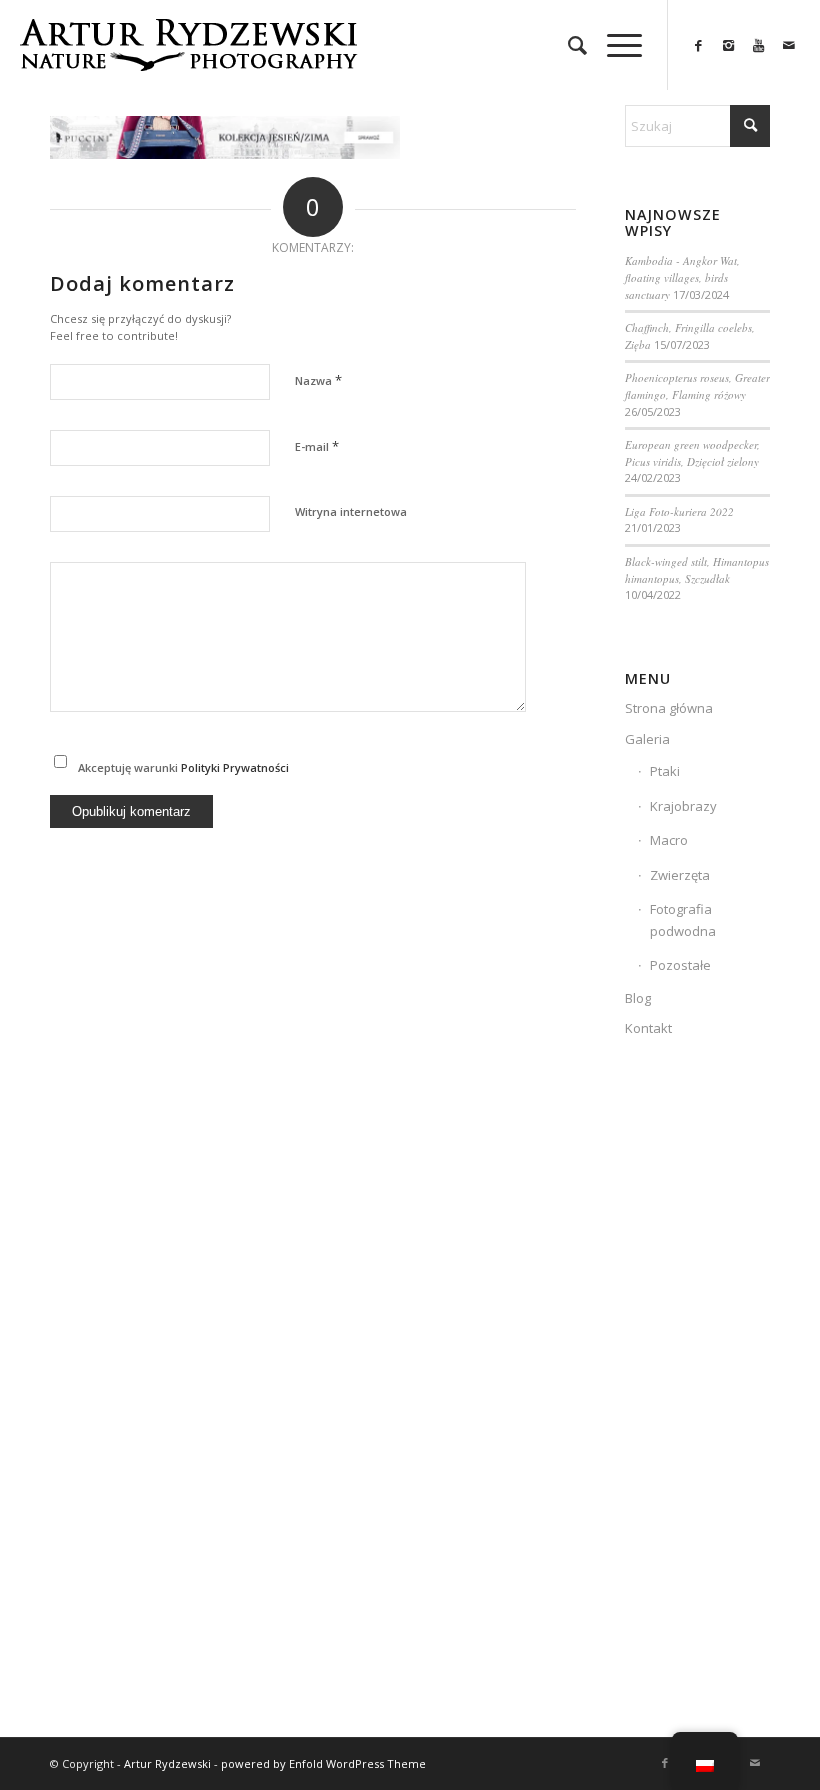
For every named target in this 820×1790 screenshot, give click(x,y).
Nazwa (318, 380)
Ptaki (665, 771)
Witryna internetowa (351, 511)
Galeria (647, 739)
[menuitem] (567, 45)
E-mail (317, 446)
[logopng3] (188, 60)
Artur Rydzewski (167, 1763)
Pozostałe (680, 965)
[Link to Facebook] (699, 45)
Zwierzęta (680, 875)
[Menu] (614, 45)
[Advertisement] (697, 1398)
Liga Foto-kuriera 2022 (679, 511)
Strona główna (669, 708)
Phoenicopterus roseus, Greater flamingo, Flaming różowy (697, 386)
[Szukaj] (567, 45)
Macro (669, 840)
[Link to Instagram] (729, 45)
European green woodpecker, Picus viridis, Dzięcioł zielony (692, 453)
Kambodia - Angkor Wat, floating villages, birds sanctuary (682, 277)
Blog (638, 998)
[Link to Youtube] (759, 45)
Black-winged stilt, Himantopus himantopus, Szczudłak (697, 570)
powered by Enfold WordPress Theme (323, 1763)
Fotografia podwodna (683, 919)
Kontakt (648, 1028)
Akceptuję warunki (183, 767)
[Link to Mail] (789, 45)
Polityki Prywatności (235, 767)
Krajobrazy (683, 806)
